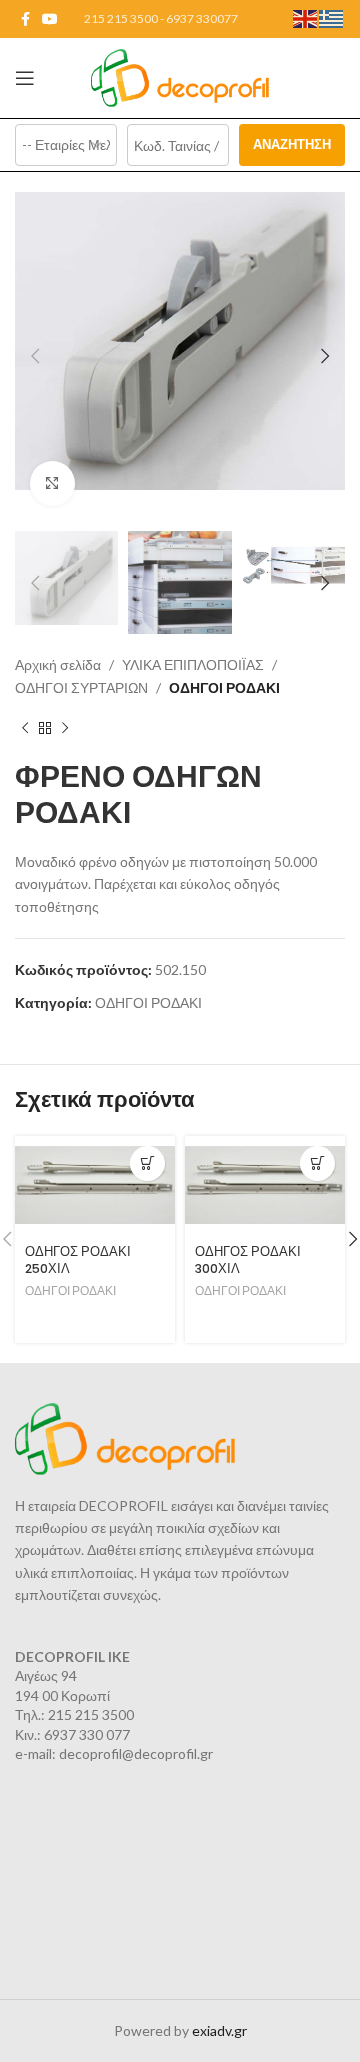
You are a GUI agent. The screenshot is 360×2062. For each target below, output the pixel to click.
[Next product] (65, 729)
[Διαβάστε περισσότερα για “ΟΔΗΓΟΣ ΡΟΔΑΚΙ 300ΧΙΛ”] (317, 1163)
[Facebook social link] (25, 19)
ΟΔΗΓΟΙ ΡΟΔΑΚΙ (224, 687)
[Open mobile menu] (25, 78)
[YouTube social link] (50, 19)
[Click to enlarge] (52, 483)
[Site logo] (180, 76)
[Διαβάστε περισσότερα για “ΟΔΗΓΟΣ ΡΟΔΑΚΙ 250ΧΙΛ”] (147, 1163)
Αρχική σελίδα (58, 664)
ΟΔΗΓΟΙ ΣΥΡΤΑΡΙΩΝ (81, 687)
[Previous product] (25, 729)
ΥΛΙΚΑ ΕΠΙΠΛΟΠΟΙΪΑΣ (193, 664)
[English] (306, 17)
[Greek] (332, 17)
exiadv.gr (219, 2030)
